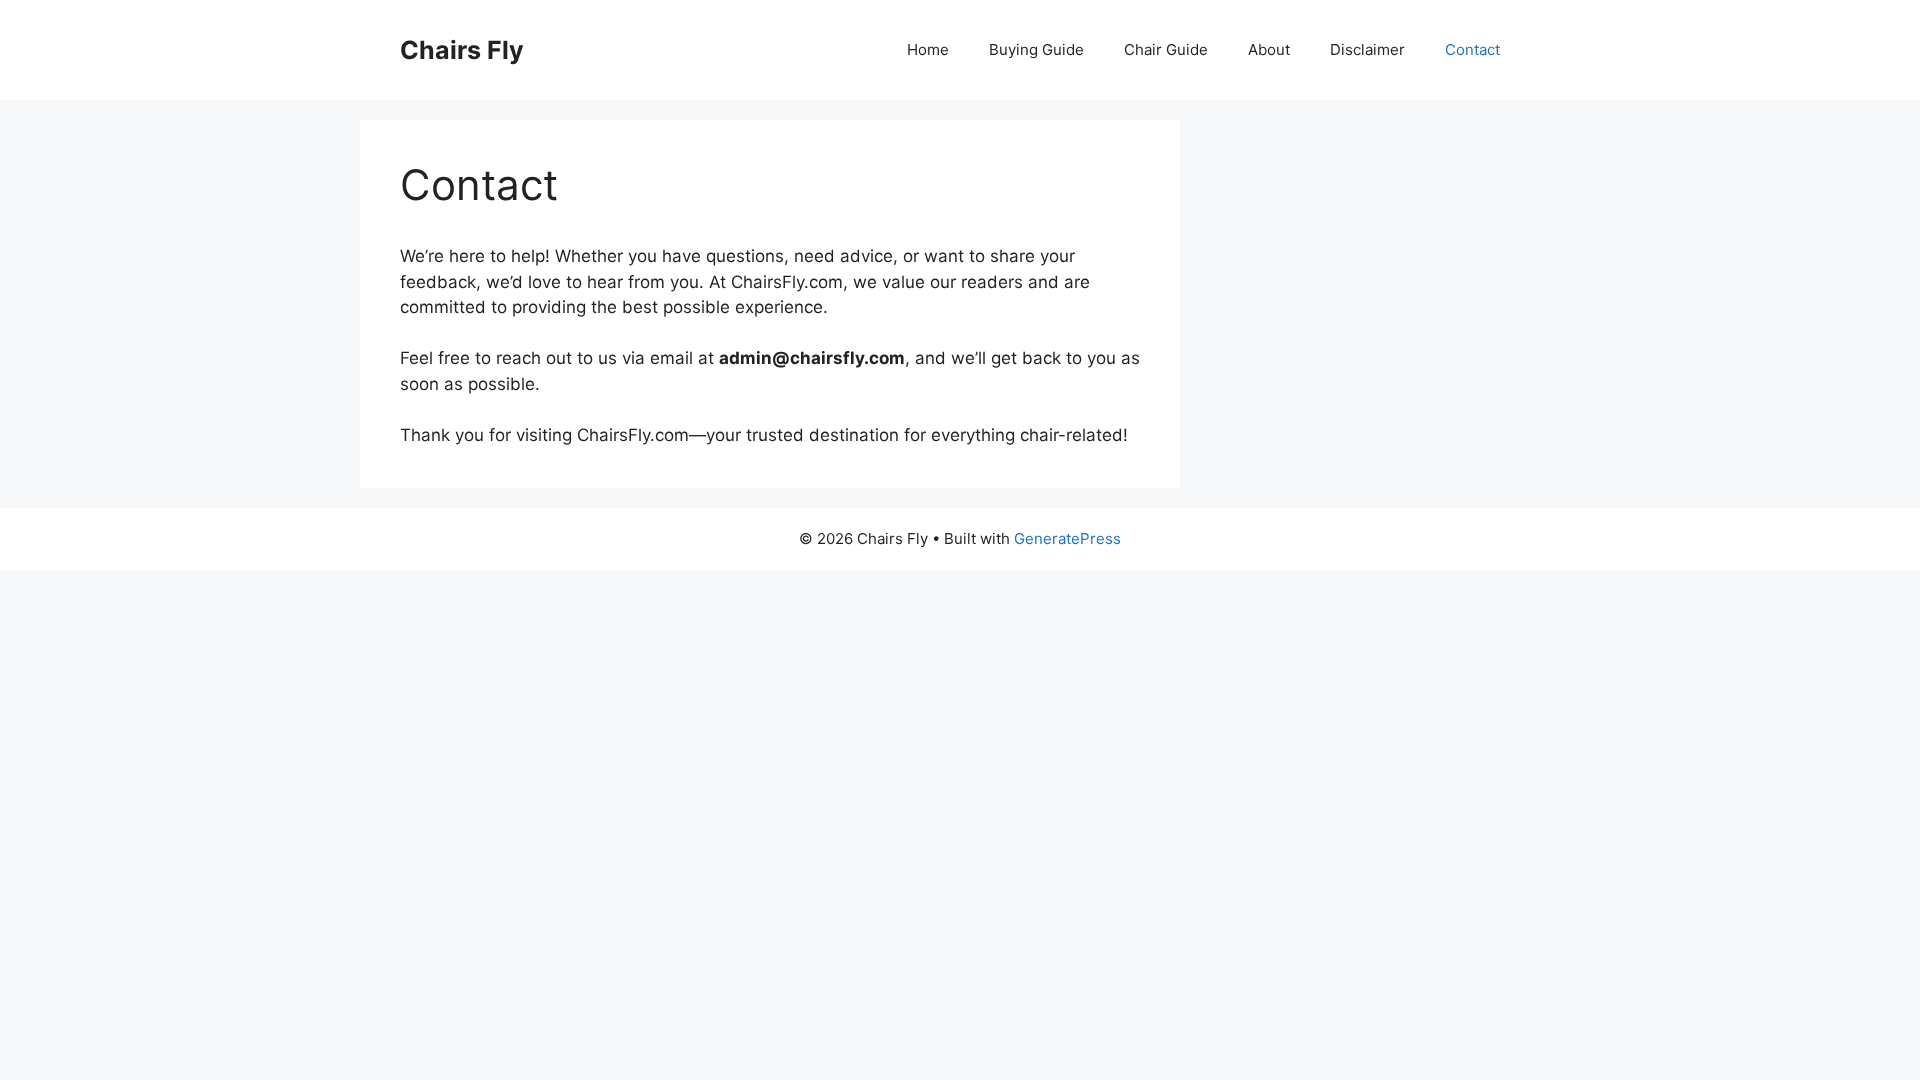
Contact (1472, 49)
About (1269, 49)
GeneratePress (1067, 538)
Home (928, 49)
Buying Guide (1036, 49)
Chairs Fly (462, 50)
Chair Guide (1166, 49)
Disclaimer (1367, 49)
